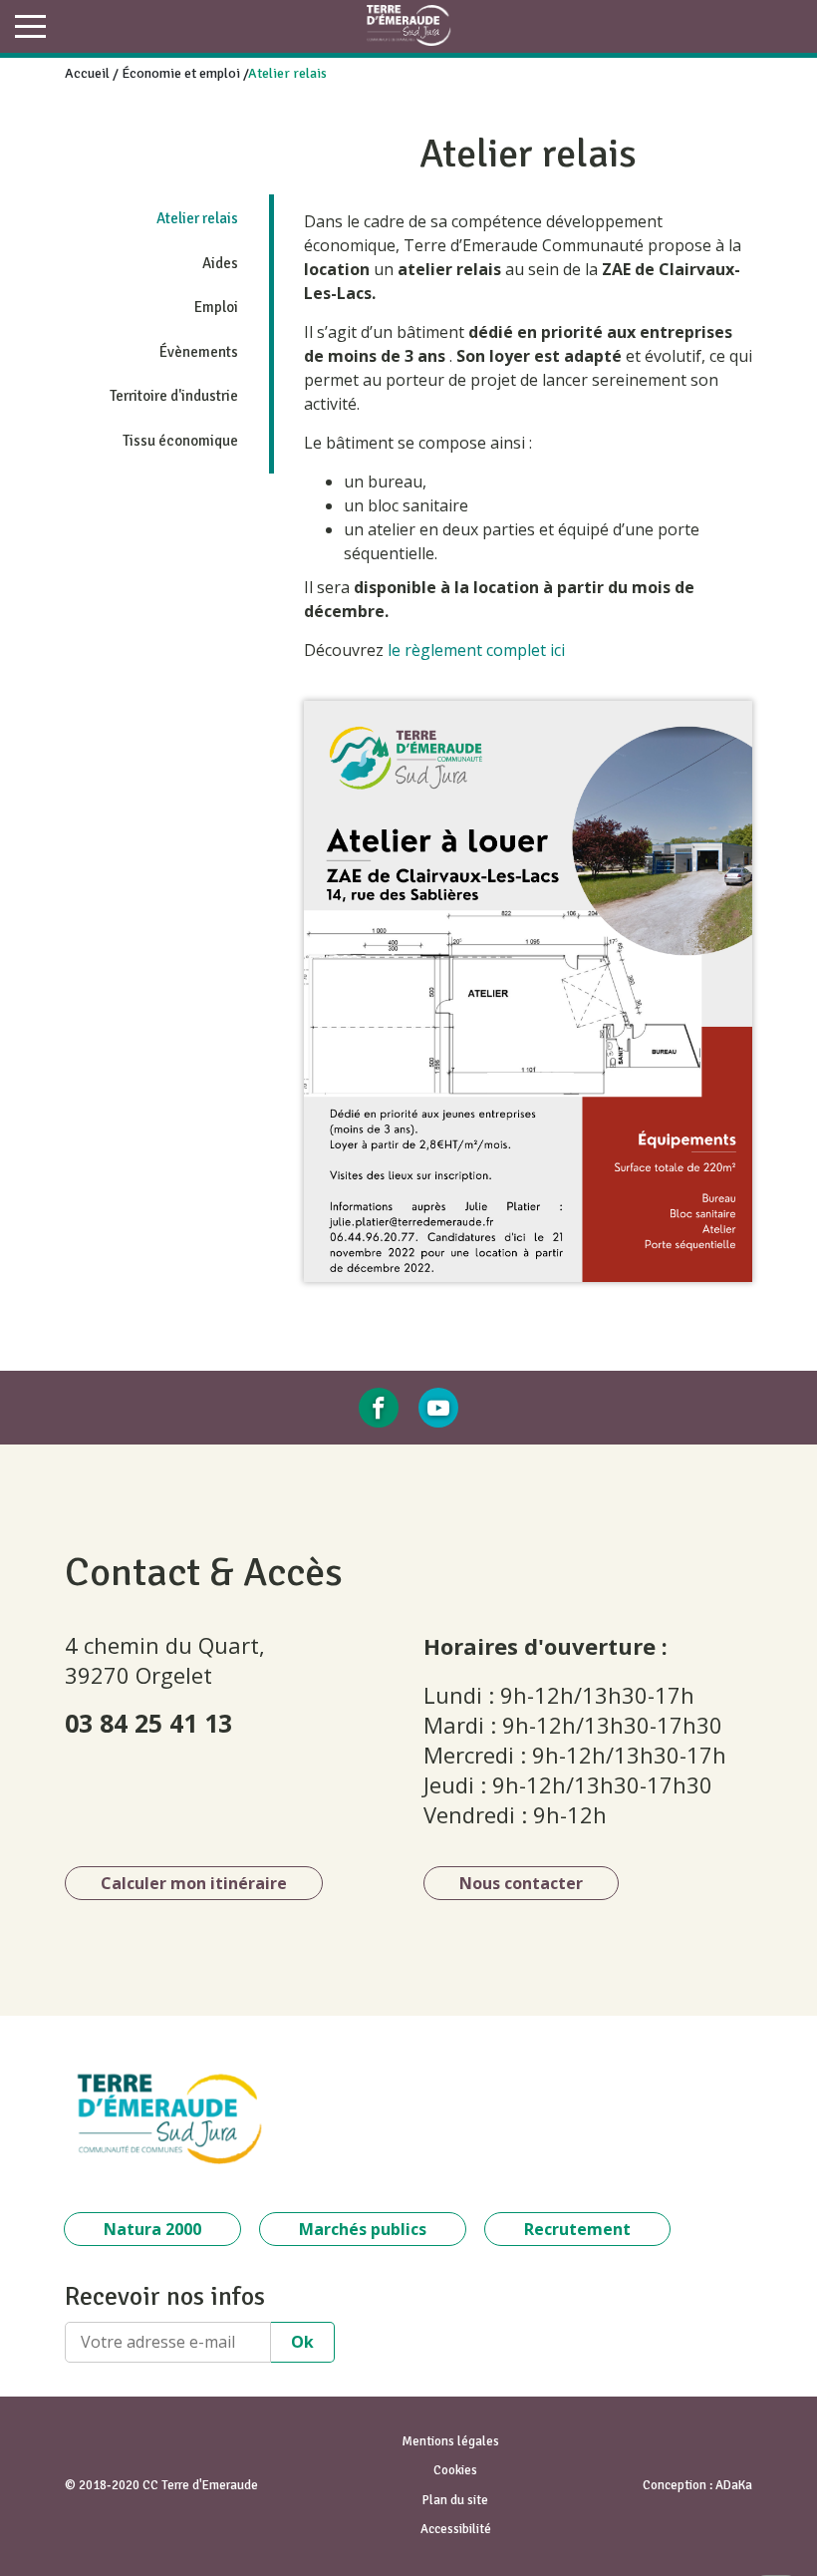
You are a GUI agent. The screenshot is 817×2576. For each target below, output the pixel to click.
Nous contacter (521, 1883)
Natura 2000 (152, 2229)
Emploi (216, 307)
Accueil (87, 73)
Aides (220, 263)
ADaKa (734, 2485)
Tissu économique (180, 441)
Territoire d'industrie (174, 396)
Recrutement (577, 2229)
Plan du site (455, 2500)
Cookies (455, 2470)
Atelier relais (197, 218)
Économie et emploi (181, 73)
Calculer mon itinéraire (194, 1883)
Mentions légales (450, 2441)
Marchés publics (363, 2229)
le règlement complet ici (478, 650)
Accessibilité (456, 2529)
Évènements (199, 352)
